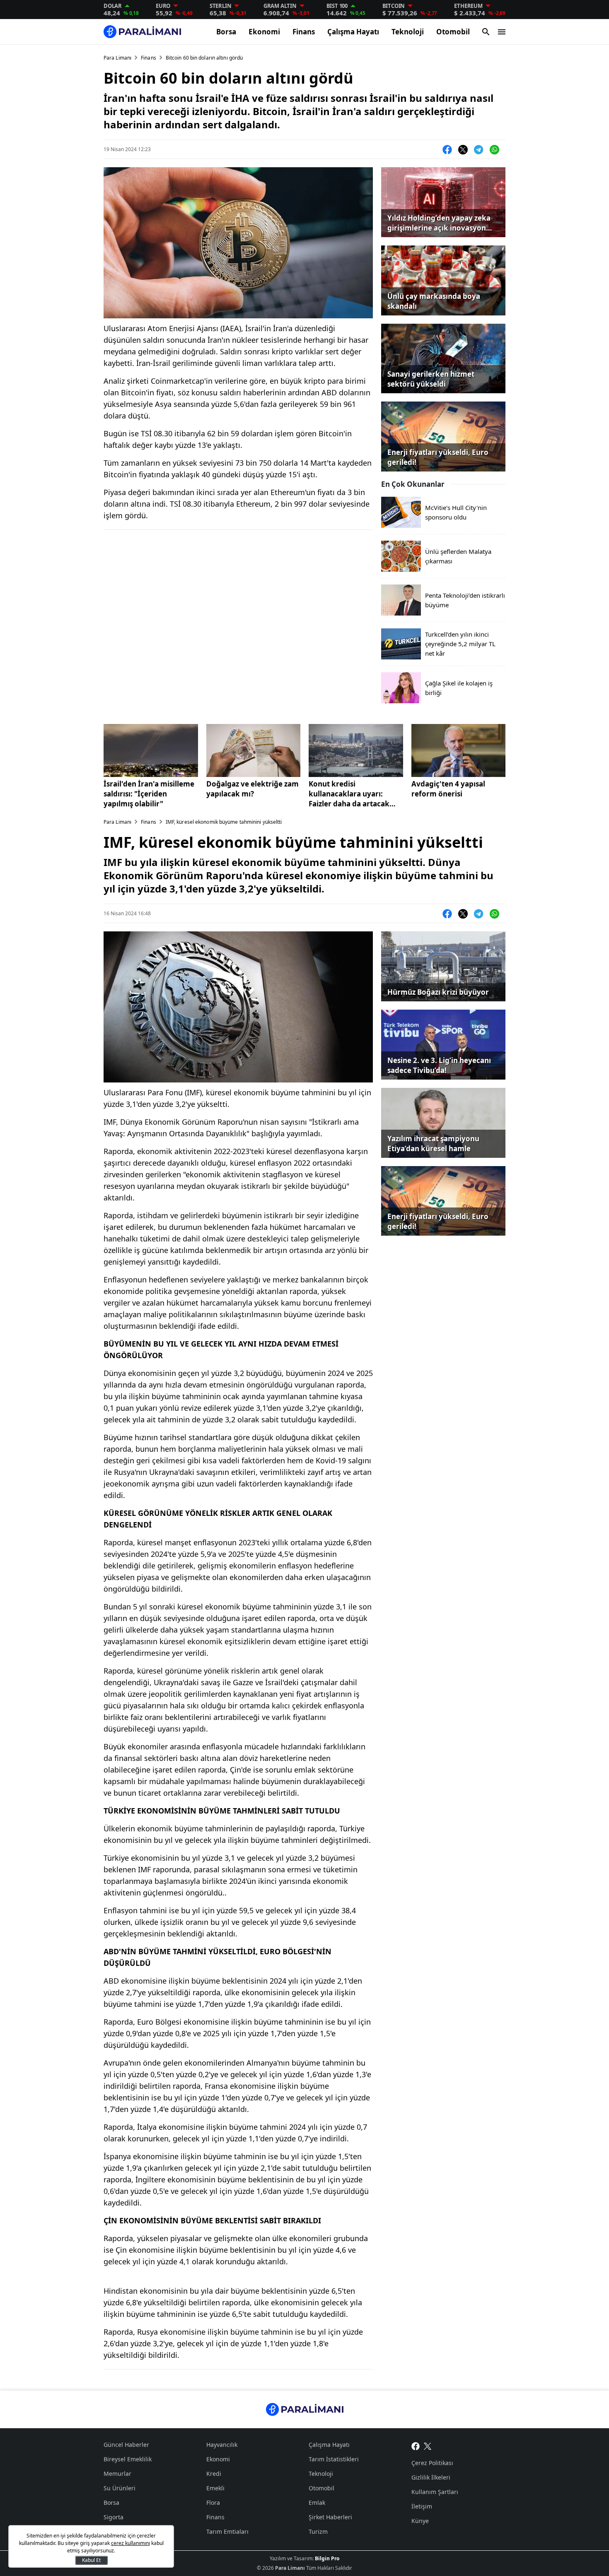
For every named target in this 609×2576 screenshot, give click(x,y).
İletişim (422, 2506)
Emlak (317, 2503)
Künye (420, 2521)
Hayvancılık (222, 2445)
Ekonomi (264, 32)
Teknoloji (408, 32)
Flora (213, 2503)
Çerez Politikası (432, 2463)
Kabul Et (91, 2560)
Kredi (214, 2474)
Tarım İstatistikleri (334, 2459)
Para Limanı (117, 58)
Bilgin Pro (327, 2558)
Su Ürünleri (120, 2488)
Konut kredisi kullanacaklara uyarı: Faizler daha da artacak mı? (349, 794)
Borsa (226, 32)
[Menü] (502, 32)
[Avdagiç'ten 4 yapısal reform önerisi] (459, 750)
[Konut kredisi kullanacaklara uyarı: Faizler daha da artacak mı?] (356, 750)
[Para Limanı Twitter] (428, 2446)
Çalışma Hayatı (353, 32)
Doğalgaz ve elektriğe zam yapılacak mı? (253, 789)
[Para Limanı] (142, 32)
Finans (304, 32)
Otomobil (453, 32)
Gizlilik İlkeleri (431, 2477)
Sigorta (114, 2517)
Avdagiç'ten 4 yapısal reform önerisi (448, 789)
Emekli (215, 2488)
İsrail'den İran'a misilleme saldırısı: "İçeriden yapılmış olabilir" (149, 794)
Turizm (318, 2532)
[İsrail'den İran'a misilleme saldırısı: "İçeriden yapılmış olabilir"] (151, 750)
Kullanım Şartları (435, 2492)
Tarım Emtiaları (227, 2532)
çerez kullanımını (130, 2543)
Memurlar (117, 2474)
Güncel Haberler (126, 2445)
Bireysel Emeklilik (128, 2459)
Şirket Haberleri (330, 2517)
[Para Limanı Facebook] (416, 2446)
